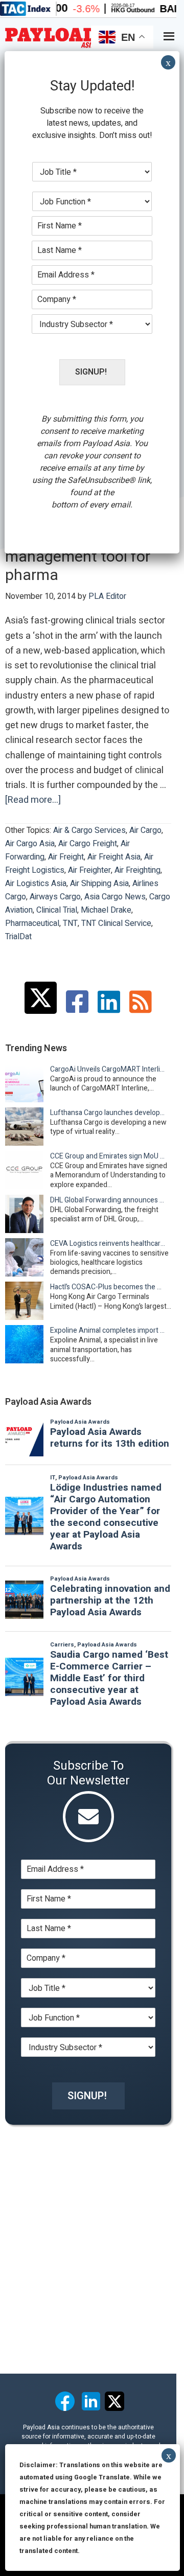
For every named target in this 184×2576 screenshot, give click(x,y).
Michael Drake (106, 910)
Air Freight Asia (114, 857)
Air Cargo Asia (30, 844)
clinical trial (57, 910)
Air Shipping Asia (99, 884)
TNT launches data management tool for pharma (78, 557)
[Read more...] (33, 800)
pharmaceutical (32, 923)
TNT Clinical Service (116, 923)
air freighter (89, 870)
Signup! (87, 2096)
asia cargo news (115, 897)
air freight (66, 857)
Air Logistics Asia (36, 884)
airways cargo (55, 897)
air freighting (137, 870)
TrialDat (18, 937)
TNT (70, 923)
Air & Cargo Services (89, 830)
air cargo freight (88, 844)
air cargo (145, 830)
